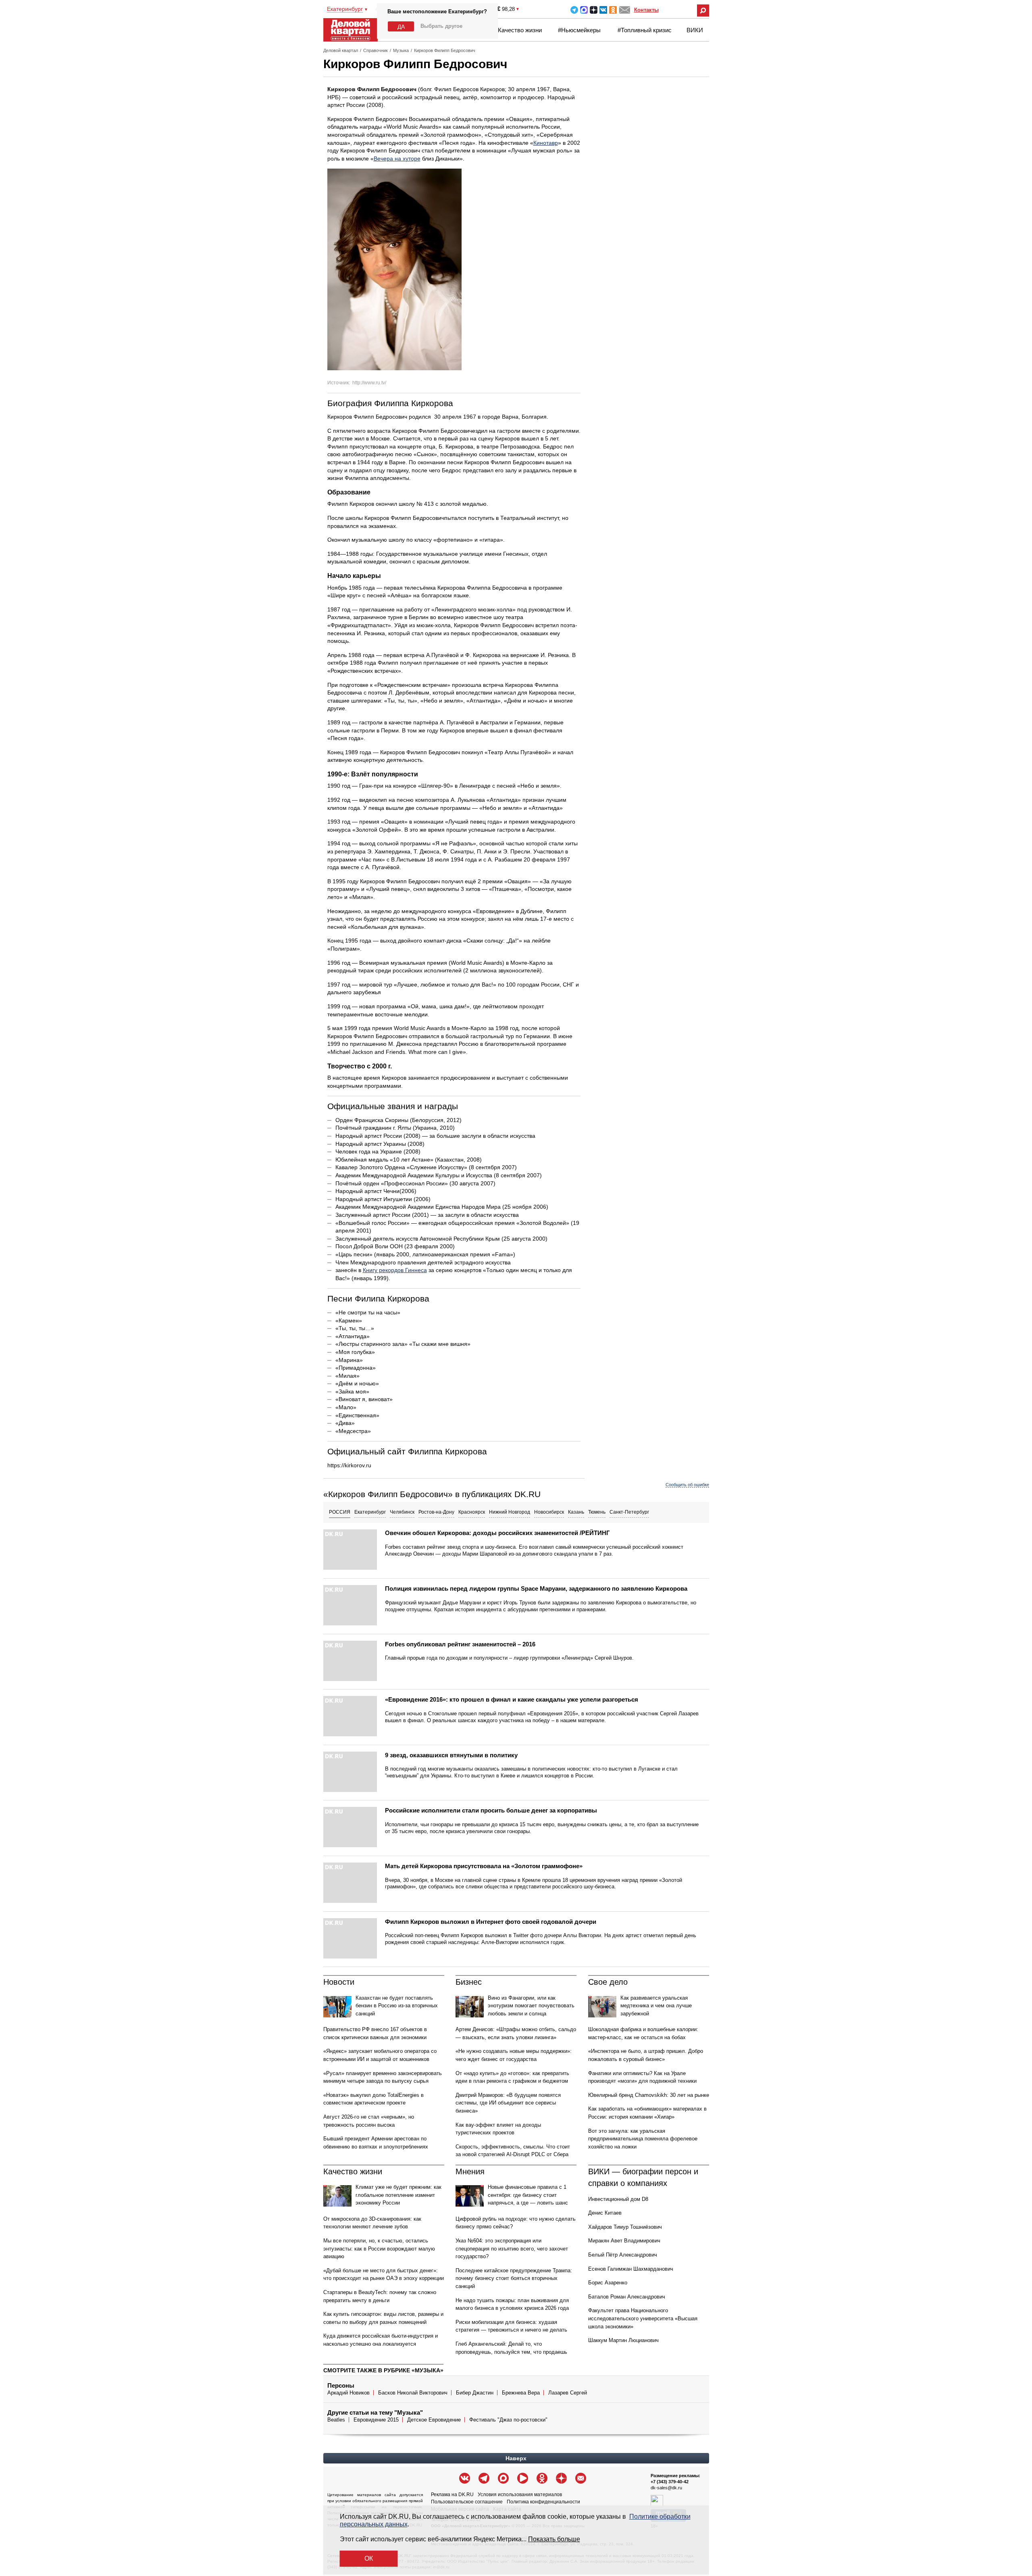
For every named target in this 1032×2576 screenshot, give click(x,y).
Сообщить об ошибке (687, 1485)
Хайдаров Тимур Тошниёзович (625, 2227)
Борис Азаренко (608, 2283)
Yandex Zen (594, 10)
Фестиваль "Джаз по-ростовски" (508, 2420)
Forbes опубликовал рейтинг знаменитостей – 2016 (460, 1644)
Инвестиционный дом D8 (618, 2199)
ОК (369, 2558)
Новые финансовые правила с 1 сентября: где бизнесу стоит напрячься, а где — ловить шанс (528, 2195)
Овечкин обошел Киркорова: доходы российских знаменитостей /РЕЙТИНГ (497, 1533)
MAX (584, 10)
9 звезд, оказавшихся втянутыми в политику (451, 1755)
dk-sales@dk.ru (666, 2488)
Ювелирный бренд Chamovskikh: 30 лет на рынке (649, 2095)
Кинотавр (546, 143)
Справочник (376, 50)
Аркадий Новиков (349, 2393)
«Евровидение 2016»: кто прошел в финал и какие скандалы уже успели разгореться (512, 1699)
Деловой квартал (341, 50)
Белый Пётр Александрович (623, 2255)
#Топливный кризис (645, 30)
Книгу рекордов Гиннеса (395, 1270)
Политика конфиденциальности (543, 2502)
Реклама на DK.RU (452, 2495)
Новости (339, 1982)
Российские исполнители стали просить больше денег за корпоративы (491, 1810)
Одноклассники (613, 10)
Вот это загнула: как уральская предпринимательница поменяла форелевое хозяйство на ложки (643, 2139)
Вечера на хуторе (397, 159)
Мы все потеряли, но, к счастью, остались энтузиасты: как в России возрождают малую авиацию (379, 2249)
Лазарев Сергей (568, 2393)
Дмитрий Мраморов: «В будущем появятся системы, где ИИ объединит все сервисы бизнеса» (508, 2103)
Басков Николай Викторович (413, 2393)
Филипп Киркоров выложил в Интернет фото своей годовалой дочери (491, 1922)
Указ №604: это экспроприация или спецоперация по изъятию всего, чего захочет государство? (512, 2249)
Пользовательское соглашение (467, 2502)
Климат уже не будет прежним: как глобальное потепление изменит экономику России (398, 2195)
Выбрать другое (441, 26)
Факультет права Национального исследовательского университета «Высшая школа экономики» (643, 2318)
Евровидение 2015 (376, 2420)
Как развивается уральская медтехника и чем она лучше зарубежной (656, 2006)
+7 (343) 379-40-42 (670, 2482)
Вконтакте (603, 10)
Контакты (646, 10)
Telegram (574, 10)
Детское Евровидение (434, 2420)
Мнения (470, 2171)
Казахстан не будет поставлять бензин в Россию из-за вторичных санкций (397, 2006)
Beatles (336, 2420)
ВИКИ (695, 30)
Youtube (523, 2478)
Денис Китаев (605, 2213)
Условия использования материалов (520, 2495)
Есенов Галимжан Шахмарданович (631, 2269)
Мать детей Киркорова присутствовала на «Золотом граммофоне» (484, 1866)
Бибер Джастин (475, 2393)
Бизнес (469, 1982)
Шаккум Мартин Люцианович (623, 2340)
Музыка (401, 50)
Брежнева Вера (521, 2393)
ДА (401, 27)
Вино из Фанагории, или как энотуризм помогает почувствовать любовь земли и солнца (531, 2006)
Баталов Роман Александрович (627, 2297)
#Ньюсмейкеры (579, 30)
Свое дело (608, 1982)
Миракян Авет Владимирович (624, 2241)
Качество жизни (520, 30)
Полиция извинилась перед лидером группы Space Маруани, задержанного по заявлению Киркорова (536, 1588)
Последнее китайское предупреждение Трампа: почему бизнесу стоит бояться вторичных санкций (514, 2278)
